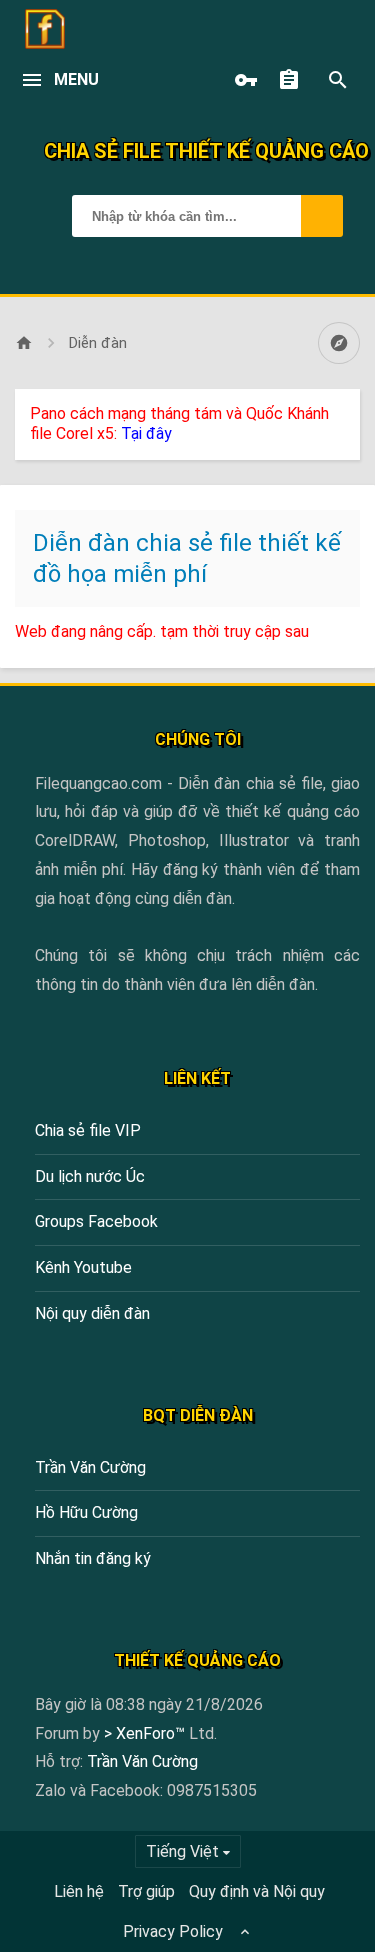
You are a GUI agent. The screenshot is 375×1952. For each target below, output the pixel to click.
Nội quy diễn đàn (92, 1313)
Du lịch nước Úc (90, 1176)
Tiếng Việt (182, 1851)
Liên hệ (79, 1891)
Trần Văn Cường (90, 1467)
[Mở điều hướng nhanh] (339, 343)
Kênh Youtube (83, 1267)
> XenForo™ (146, 1733)
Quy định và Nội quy (257, 1891)
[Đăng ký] (294, 80)
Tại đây (146, 433)
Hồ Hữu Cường (86, 1512)
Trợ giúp (146, 1891)
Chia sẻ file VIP (88, 1130)
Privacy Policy (173, 1931)
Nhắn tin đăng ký (93, 1558)
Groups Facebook (96, 1221)
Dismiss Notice (347, 409)
